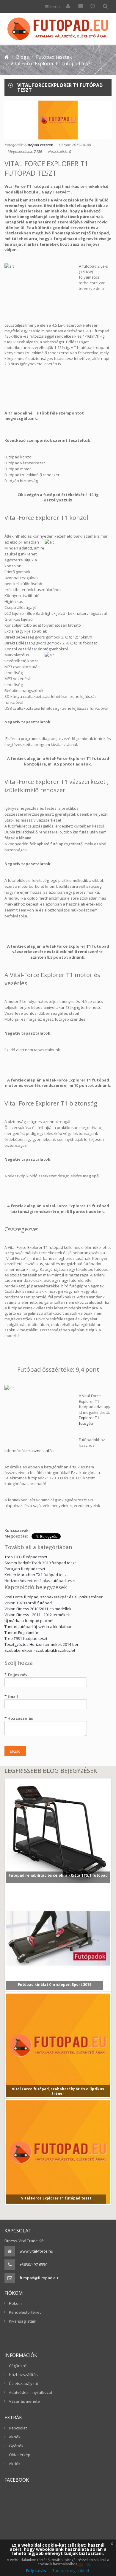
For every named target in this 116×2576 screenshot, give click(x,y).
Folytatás (36, 2571)
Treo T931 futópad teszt (26, 1557)
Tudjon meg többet (71, 2571)
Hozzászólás (20, 1718)
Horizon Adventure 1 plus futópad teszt (40, 1581)
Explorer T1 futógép (89, 1420)
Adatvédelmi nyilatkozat (31, 2392)
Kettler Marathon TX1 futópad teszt (36, 1575)
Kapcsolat (18, 2428)
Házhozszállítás (23, 2375)
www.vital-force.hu (36, 2251)
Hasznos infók (41, 1451)
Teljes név (17, 1675)
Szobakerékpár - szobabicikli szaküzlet (40, 1650)
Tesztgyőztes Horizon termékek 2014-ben (42, 1644)
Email (13, 1696)
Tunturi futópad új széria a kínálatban (39, 1627)
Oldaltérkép (20, 2455)
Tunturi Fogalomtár (21, 1632)
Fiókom (15, 2303)
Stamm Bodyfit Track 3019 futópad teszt (40, 1563)
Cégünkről (18, 2366)
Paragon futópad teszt (25, 1569)
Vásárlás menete (24, 2401)
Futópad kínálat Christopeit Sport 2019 (55, 1985)
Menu (54, 7)
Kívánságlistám (23, 2321)
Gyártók (16, 2446)
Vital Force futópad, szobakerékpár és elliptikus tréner (54, 1597)
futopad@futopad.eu (39, 2278)
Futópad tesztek (38, 145)
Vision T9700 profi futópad (28, 1603)
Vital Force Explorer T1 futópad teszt (56, 2199)
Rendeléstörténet (25, 2312)
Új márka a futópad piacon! (29, 1621)
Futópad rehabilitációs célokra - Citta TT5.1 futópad (58, 1875)
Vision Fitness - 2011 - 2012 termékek (37, 1615)
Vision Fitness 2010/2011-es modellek (38, 1609)
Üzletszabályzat (23, 2383)
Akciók (15, 2437)
